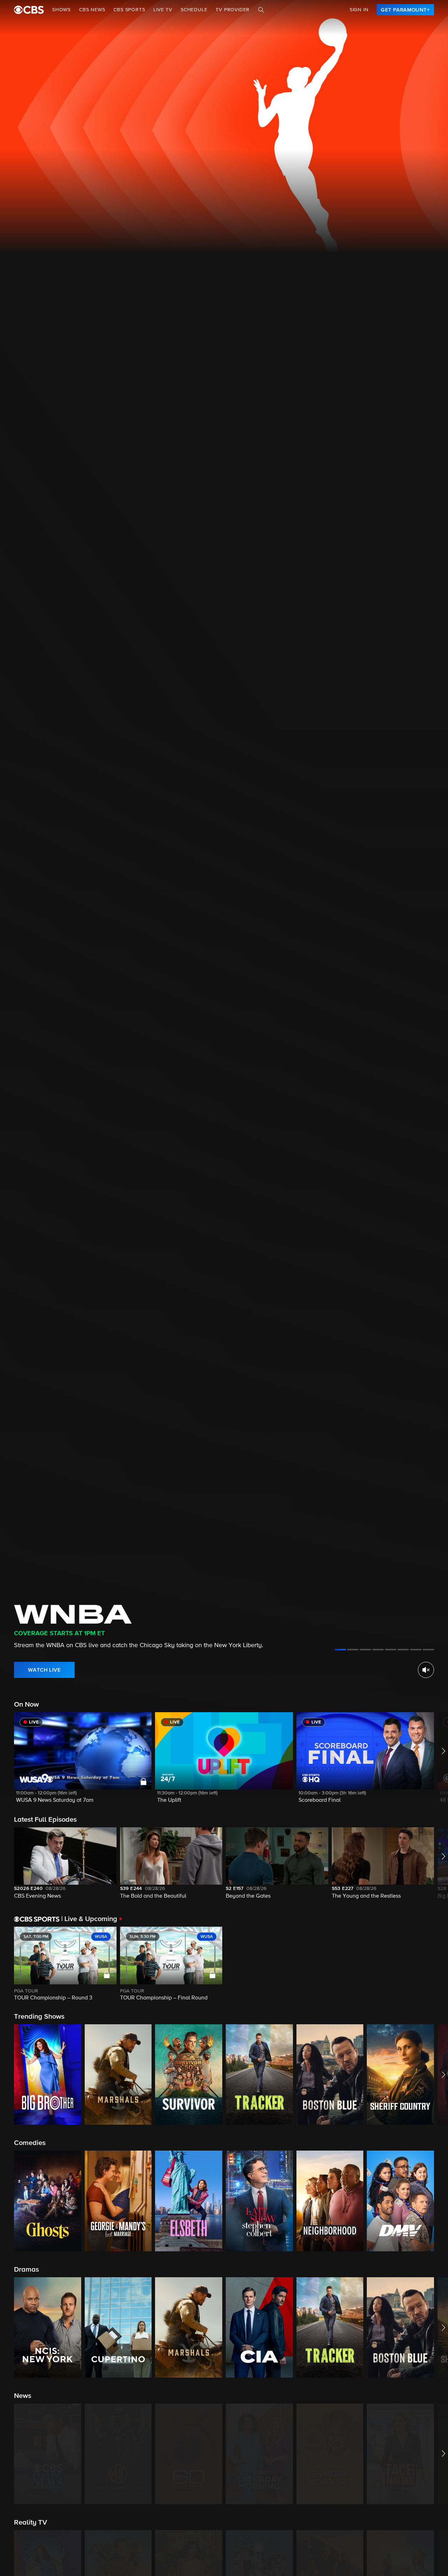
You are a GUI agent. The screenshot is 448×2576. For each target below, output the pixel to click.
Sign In (359, 10)
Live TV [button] (163, 10)
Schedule (194, 10)
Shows (61, 10)
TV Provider (233, 10)
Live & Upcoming (89, 1919)
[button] (83, 1762)
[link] (405, 10)
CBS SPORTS (129, 10)
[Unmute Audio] (426, 1670)
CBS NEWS (92, 10)
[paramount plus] (29, 10)
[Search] (261, 10)
